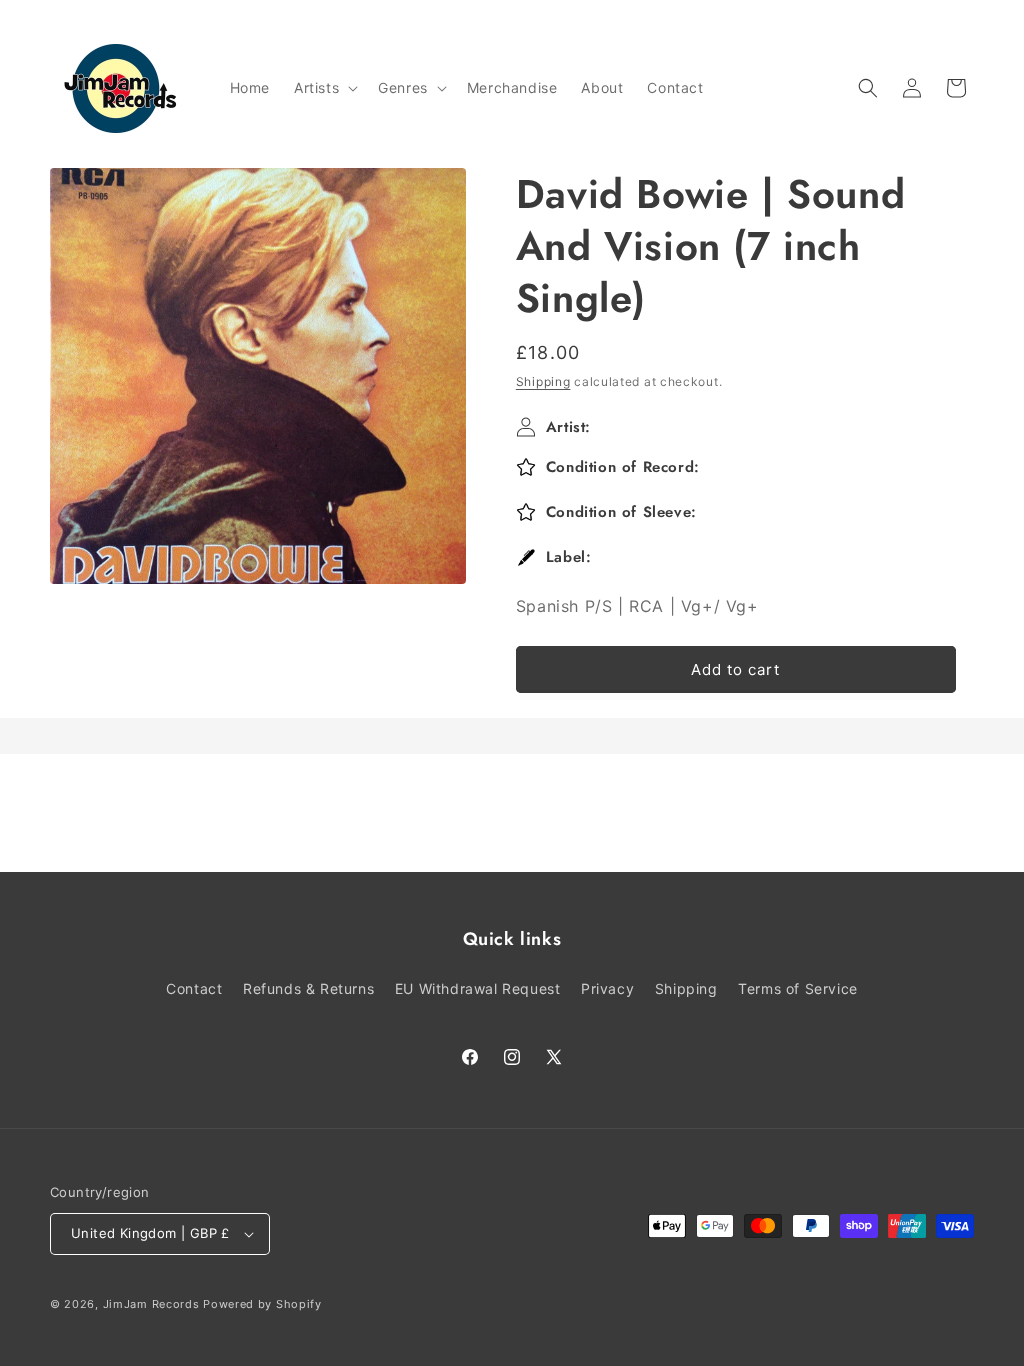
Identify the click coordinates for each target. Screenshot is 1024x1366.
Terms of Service (798, 988)
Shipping (543, 381)
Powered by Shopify (262, 1304)
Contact (194, 988)
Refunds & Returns (308, 988)
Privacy (607, 988)
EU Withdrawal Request (478, 988)
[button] (324, 88)
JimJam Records (151, 1304)
